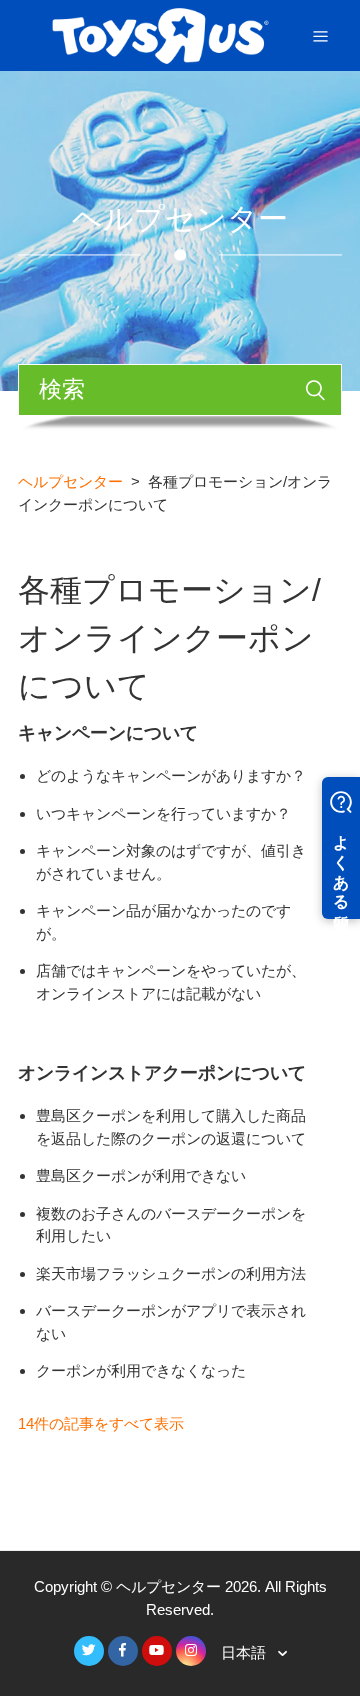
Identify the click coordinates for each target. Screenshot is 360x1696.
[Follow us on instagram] (191, 1651)
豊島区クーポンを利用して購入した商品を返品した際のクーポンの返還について (171, 1127)
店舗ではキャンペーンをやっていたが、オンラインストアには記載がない (171, 982)
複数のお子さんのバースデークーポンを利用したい (171, 1225)
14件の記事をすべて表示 (101, 1423)
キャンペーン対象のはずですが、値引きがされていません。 (171, 862)
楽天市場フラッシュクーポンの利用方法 (171, 1273)
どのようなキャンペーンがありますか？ (171, 775)
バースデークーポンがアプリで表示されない (171, 1322)
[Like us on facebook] (123, 1651)
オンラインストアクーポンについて (162, 1073)
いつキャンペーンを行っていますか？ (163, 813)
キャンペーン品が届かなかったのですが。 (163, 922)
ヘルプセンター (70, 481)
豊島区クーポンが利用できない (141, 1175)
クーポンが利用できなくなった (141, 1370)
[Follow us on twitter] (89, 1651)
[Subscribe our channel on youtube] (157, 1651)
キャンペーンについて (108, 733)
